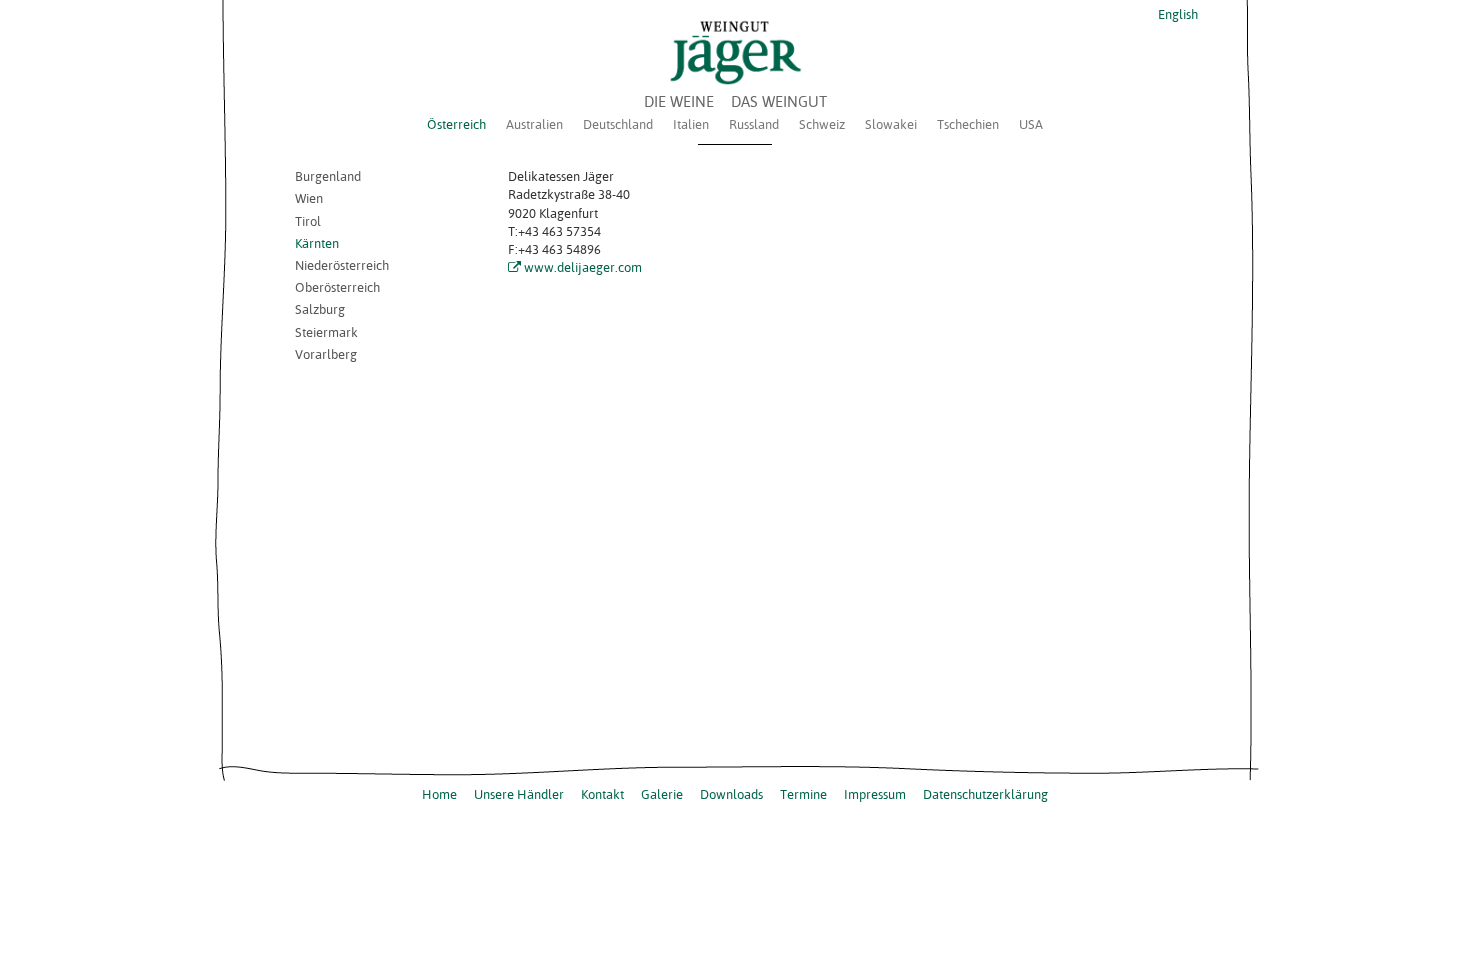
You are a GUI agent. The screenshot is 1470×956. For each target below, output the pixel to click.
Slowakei (891, 124)
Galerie (662, 794)
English (1176, 14)
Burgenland (328, 176)
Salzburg (320, 309)
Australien (534, 124)
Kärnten (317, 243)
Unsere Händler (519, 794)
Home (439, 794)
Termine (803, 794)
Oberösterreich (337, 287)
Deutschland (618, 124)
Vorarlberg (326, 354)
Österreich (456, 124)
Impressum (875, 794)
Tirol (308, 221)
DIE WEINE (679, 101)
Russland (754, 124)
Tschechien (968, 124)
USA (1031, 124)
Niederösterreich (342, 265)
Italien (691, 124)
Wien (309, 198)
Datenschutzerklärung (985, 794)
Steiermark (326, 332)
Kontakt (602, 794)
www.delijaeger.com (583, 267)
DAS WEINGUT (779, 101)
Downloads (731, 794)
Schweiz (822, 124)
